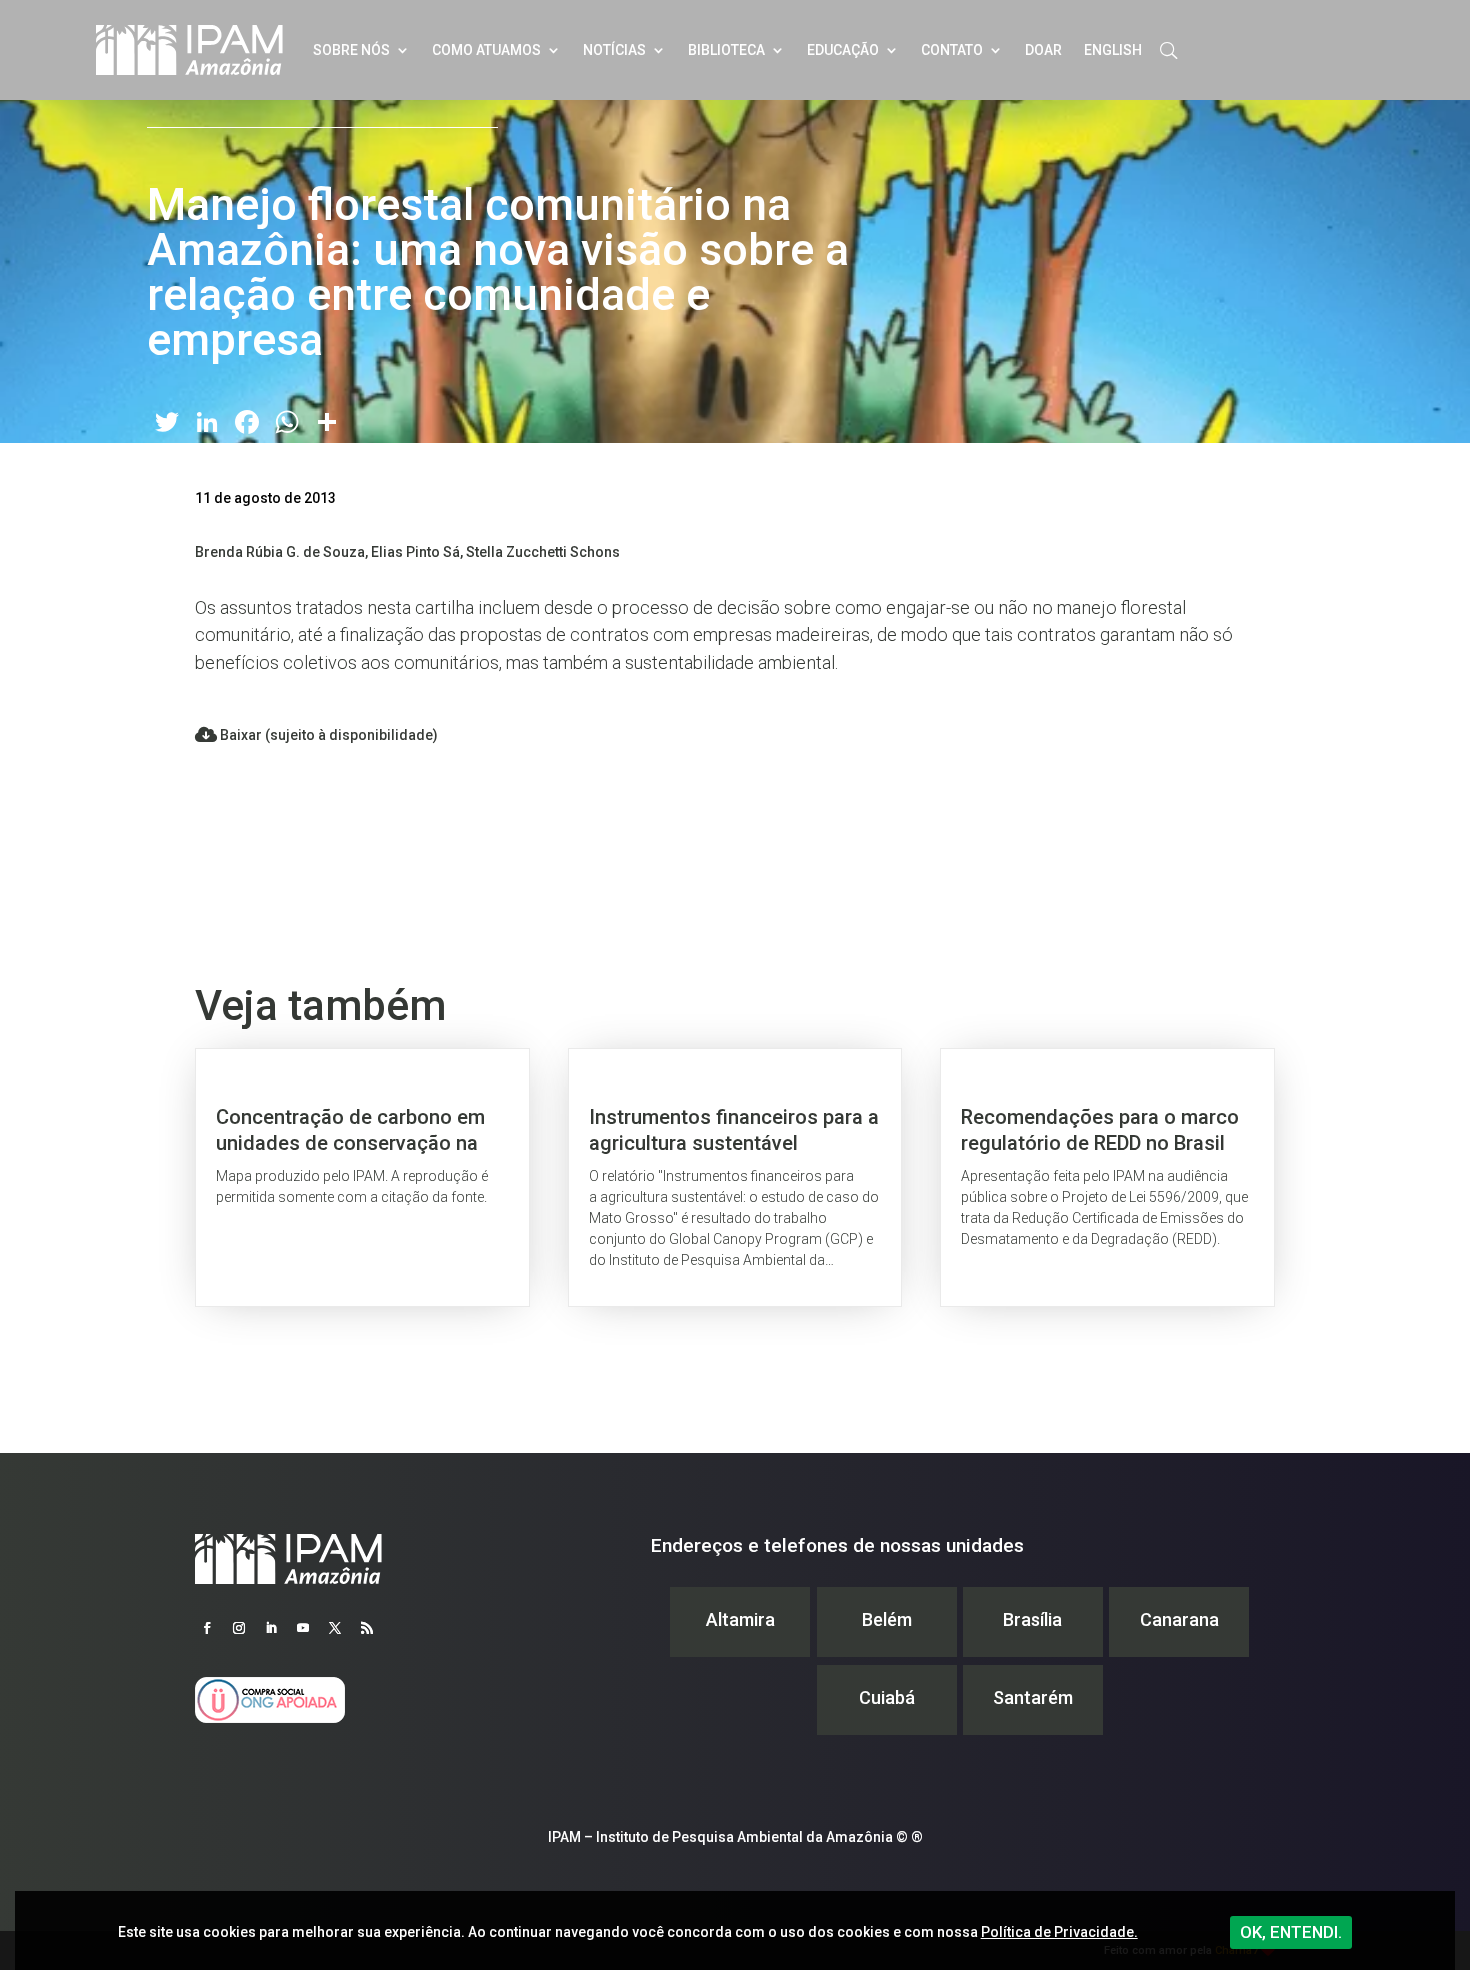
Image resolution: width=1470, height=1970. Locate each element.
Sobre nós (351, 50)
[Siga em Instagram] (239, 1628)
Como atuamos (486, 50)
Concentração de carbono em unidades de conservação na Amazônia (362, 1177)
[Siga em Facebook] (207, 1628)
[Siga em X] (335, 1628)
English (1113, 50)
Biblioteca (726, 50)
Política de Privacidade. (1059, 1932)
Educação (843, 50)
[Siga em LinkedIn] (271, 1628)
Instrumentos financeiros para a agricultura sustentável (735, 1177)
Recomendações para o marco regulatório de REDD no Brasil (1107, 1177)
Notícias (614, 50)
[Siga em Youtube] (303, 1628)
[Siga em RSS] (367, 1628)
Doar (1043, 50)
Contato (952, 50)
